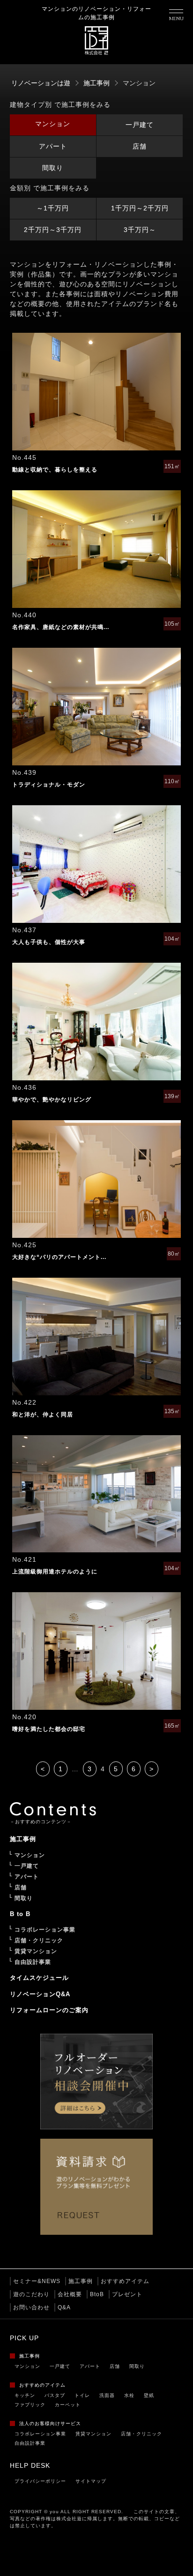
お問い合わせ (31, 2307)
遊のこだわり (31, 2294)
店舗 (140, 146)
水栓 (129, 2395)
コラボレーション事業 (40, 2434)
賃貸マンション (93, 2434)
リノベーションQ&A (40, 1994)
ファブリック (30, 2405)
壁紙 (149, 2395)
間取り (53, 168)
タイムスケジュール (39, 1978)
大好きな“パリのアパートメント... (59, 1257)
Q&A (64, 2307)
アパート (53, 146)
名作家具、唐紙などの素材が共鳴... (61, 627)
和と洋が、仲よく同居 (43, 1415)
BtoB (97, 2294)
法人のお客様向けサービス (50, 2423)
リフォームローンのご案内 (49, 2010)
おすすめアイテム (125, 2281)
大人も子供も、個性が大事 (49, 942)
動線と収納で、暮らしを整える (55, 470)
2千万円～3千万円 (53, 230)
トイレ (82, 2395)
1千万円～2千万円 (140, 208)
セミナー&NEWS (37, 2281)
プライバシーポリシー (40, 2481)
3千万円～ (140, 230)
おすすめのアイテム (42, 2385)
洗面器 (107, 2395)
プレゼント (127, 2294)
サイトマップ (91, 2481)
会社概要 (70, 2294)
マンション (53, 124)
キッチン (25, 2395)
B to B (20, 1914)
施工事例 (81, 2281)
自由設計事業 (30, 2443)
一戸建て (140, 125)
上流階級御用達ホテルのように (55, 1572)
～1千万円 (53, 208)
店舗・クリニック (141, 2434)
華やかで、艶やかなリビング (52, 1100)
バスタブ (55, 2395)
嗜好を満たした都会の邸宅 (49, 1729)
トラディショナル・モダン (49, 785)
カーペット (68, 2405)
